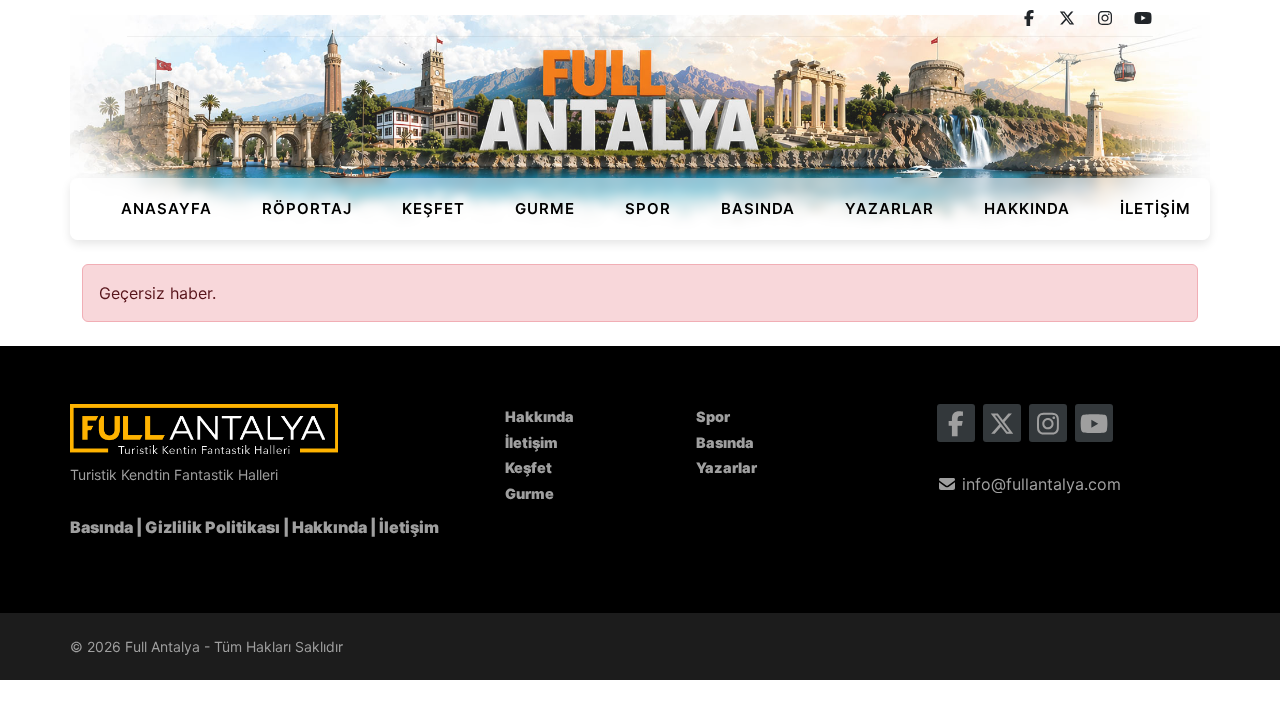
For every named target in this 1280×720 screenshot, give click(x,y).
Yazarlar (889, 208)
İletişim (1155, 208)
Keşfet (433, 208)
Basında (758, 208)
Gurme (545, 208)
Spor (648, 208)
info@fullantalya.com (1039, 484)
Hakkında (1027, 208)
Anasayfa (166, 208)
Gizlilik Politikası (212, 527)
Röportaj (307, 208)
